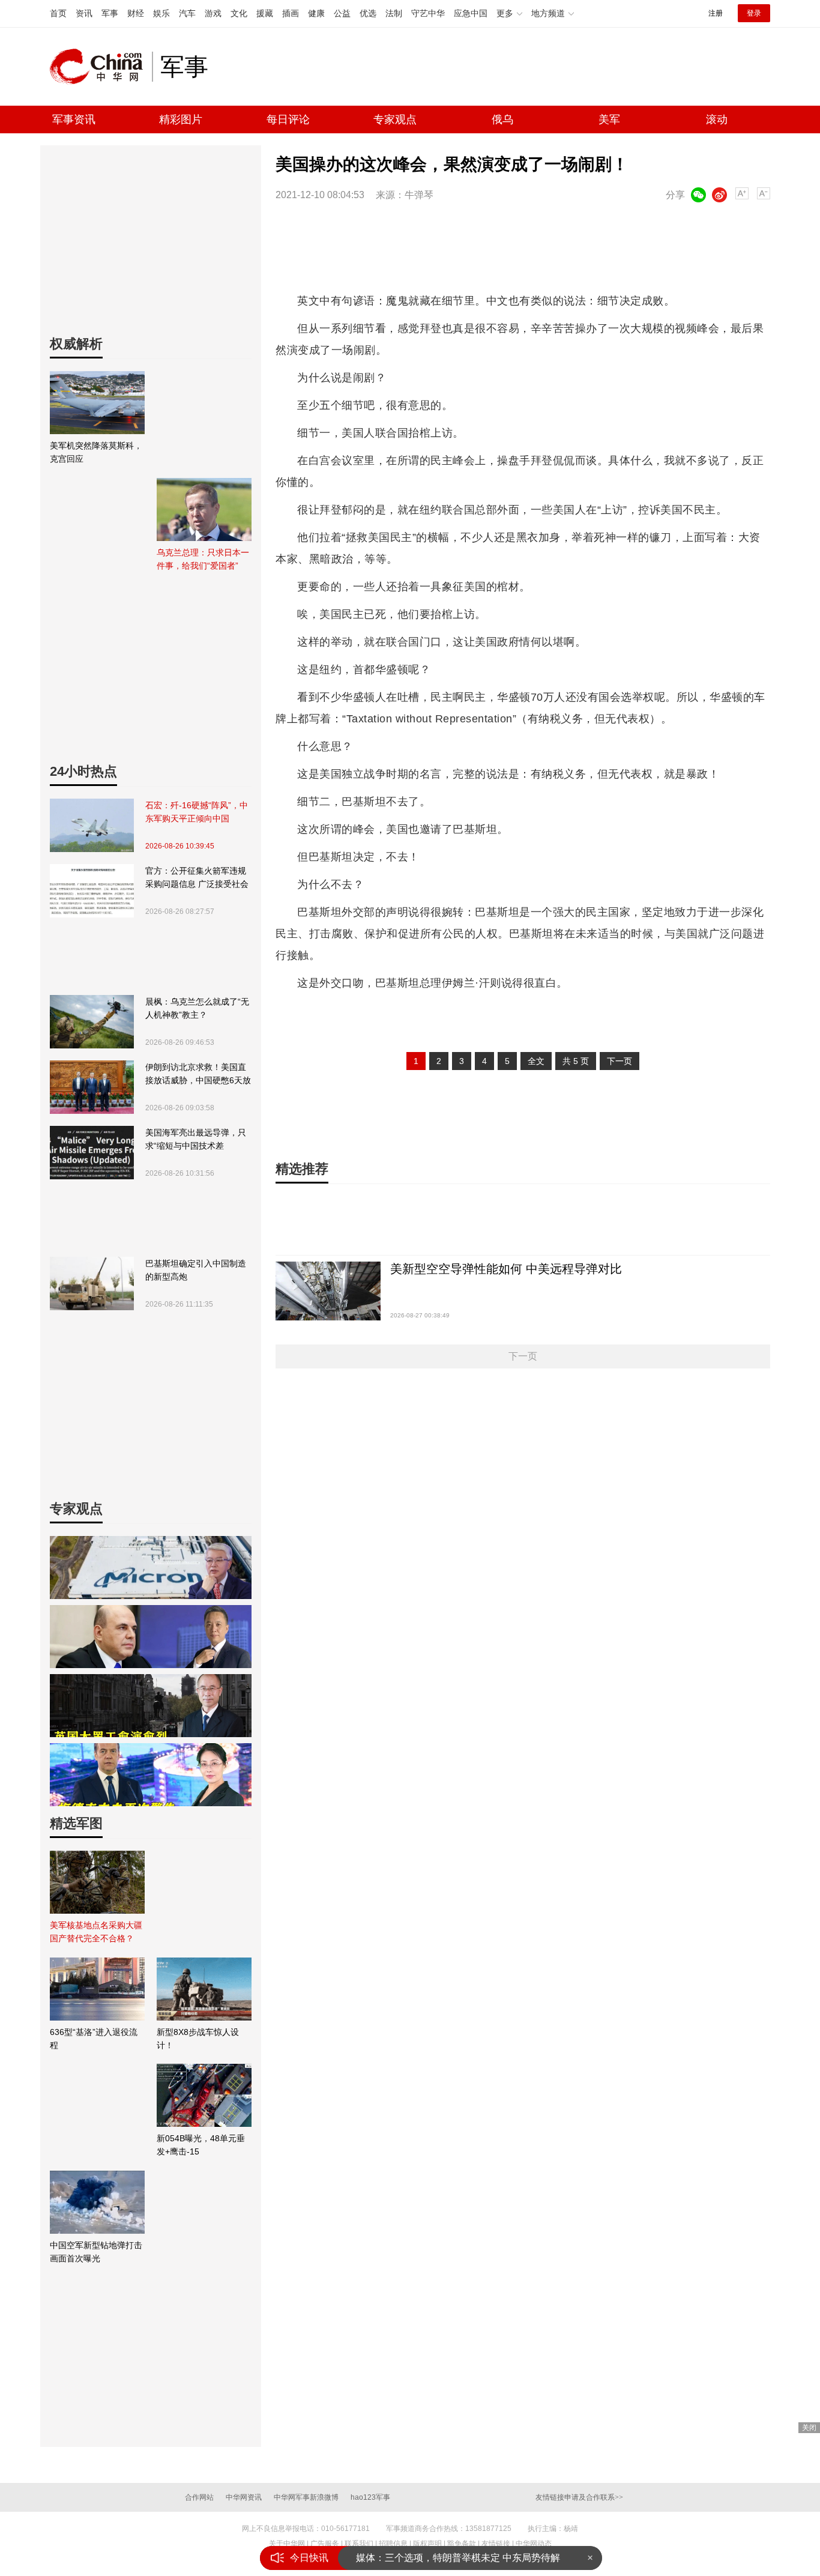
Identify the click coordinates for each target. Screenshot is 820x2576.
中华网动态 (534, 2544)
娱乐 (161, 13)
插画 (291, 13)
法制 (394, 13)
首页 (58, 13)
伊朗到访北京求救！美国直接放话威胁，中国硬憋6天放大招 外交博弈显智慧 (198, 1075)
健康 (316, 13)
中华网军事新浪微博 (306, 2497)
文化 (239, 13)
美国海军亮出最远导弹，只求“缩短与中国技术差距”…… (196, 1140)
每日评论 (288, 119)
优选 (368, 13)
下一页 (620, 1061)
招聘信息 (393, 2544)
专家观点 (395, 119)
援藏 (265, 13)
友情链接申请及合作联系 (579, 2497)
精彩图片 (181, 119)
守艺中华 (428, 13)
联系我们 (359, 2544)
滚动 (717, 119)
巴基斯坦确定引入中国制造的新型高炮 (196, 1270)
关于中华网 (287, 2544)
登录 (754, 13)
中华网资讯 (244, 2497)
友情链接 (496, 2544)
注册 (716, 13)
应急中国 (471, 13)
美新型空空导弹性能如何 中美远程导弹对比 (506, 1269)
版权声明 (427, 2544)
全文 (536, 1061)
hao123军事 (370, 2497)
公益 (342, 13)
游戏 (213, 13)
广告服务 (325, 2544)
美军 (609, 119)
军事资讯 (74, 119)
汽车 (187, 13)
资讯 (84, 13)
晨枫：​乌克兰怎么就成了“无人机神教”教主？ (197, 1008)
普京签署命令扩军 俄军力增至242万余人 (442, 2558)
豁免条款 (462, 2544)
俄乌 (502, 119)
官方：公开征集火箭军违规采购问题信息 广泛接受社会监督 (197, 878)
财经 (136, 13)
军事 (110, 13)
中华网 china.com (101, 67)
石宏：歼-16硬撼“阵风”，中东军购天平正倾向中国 (197, 812)
